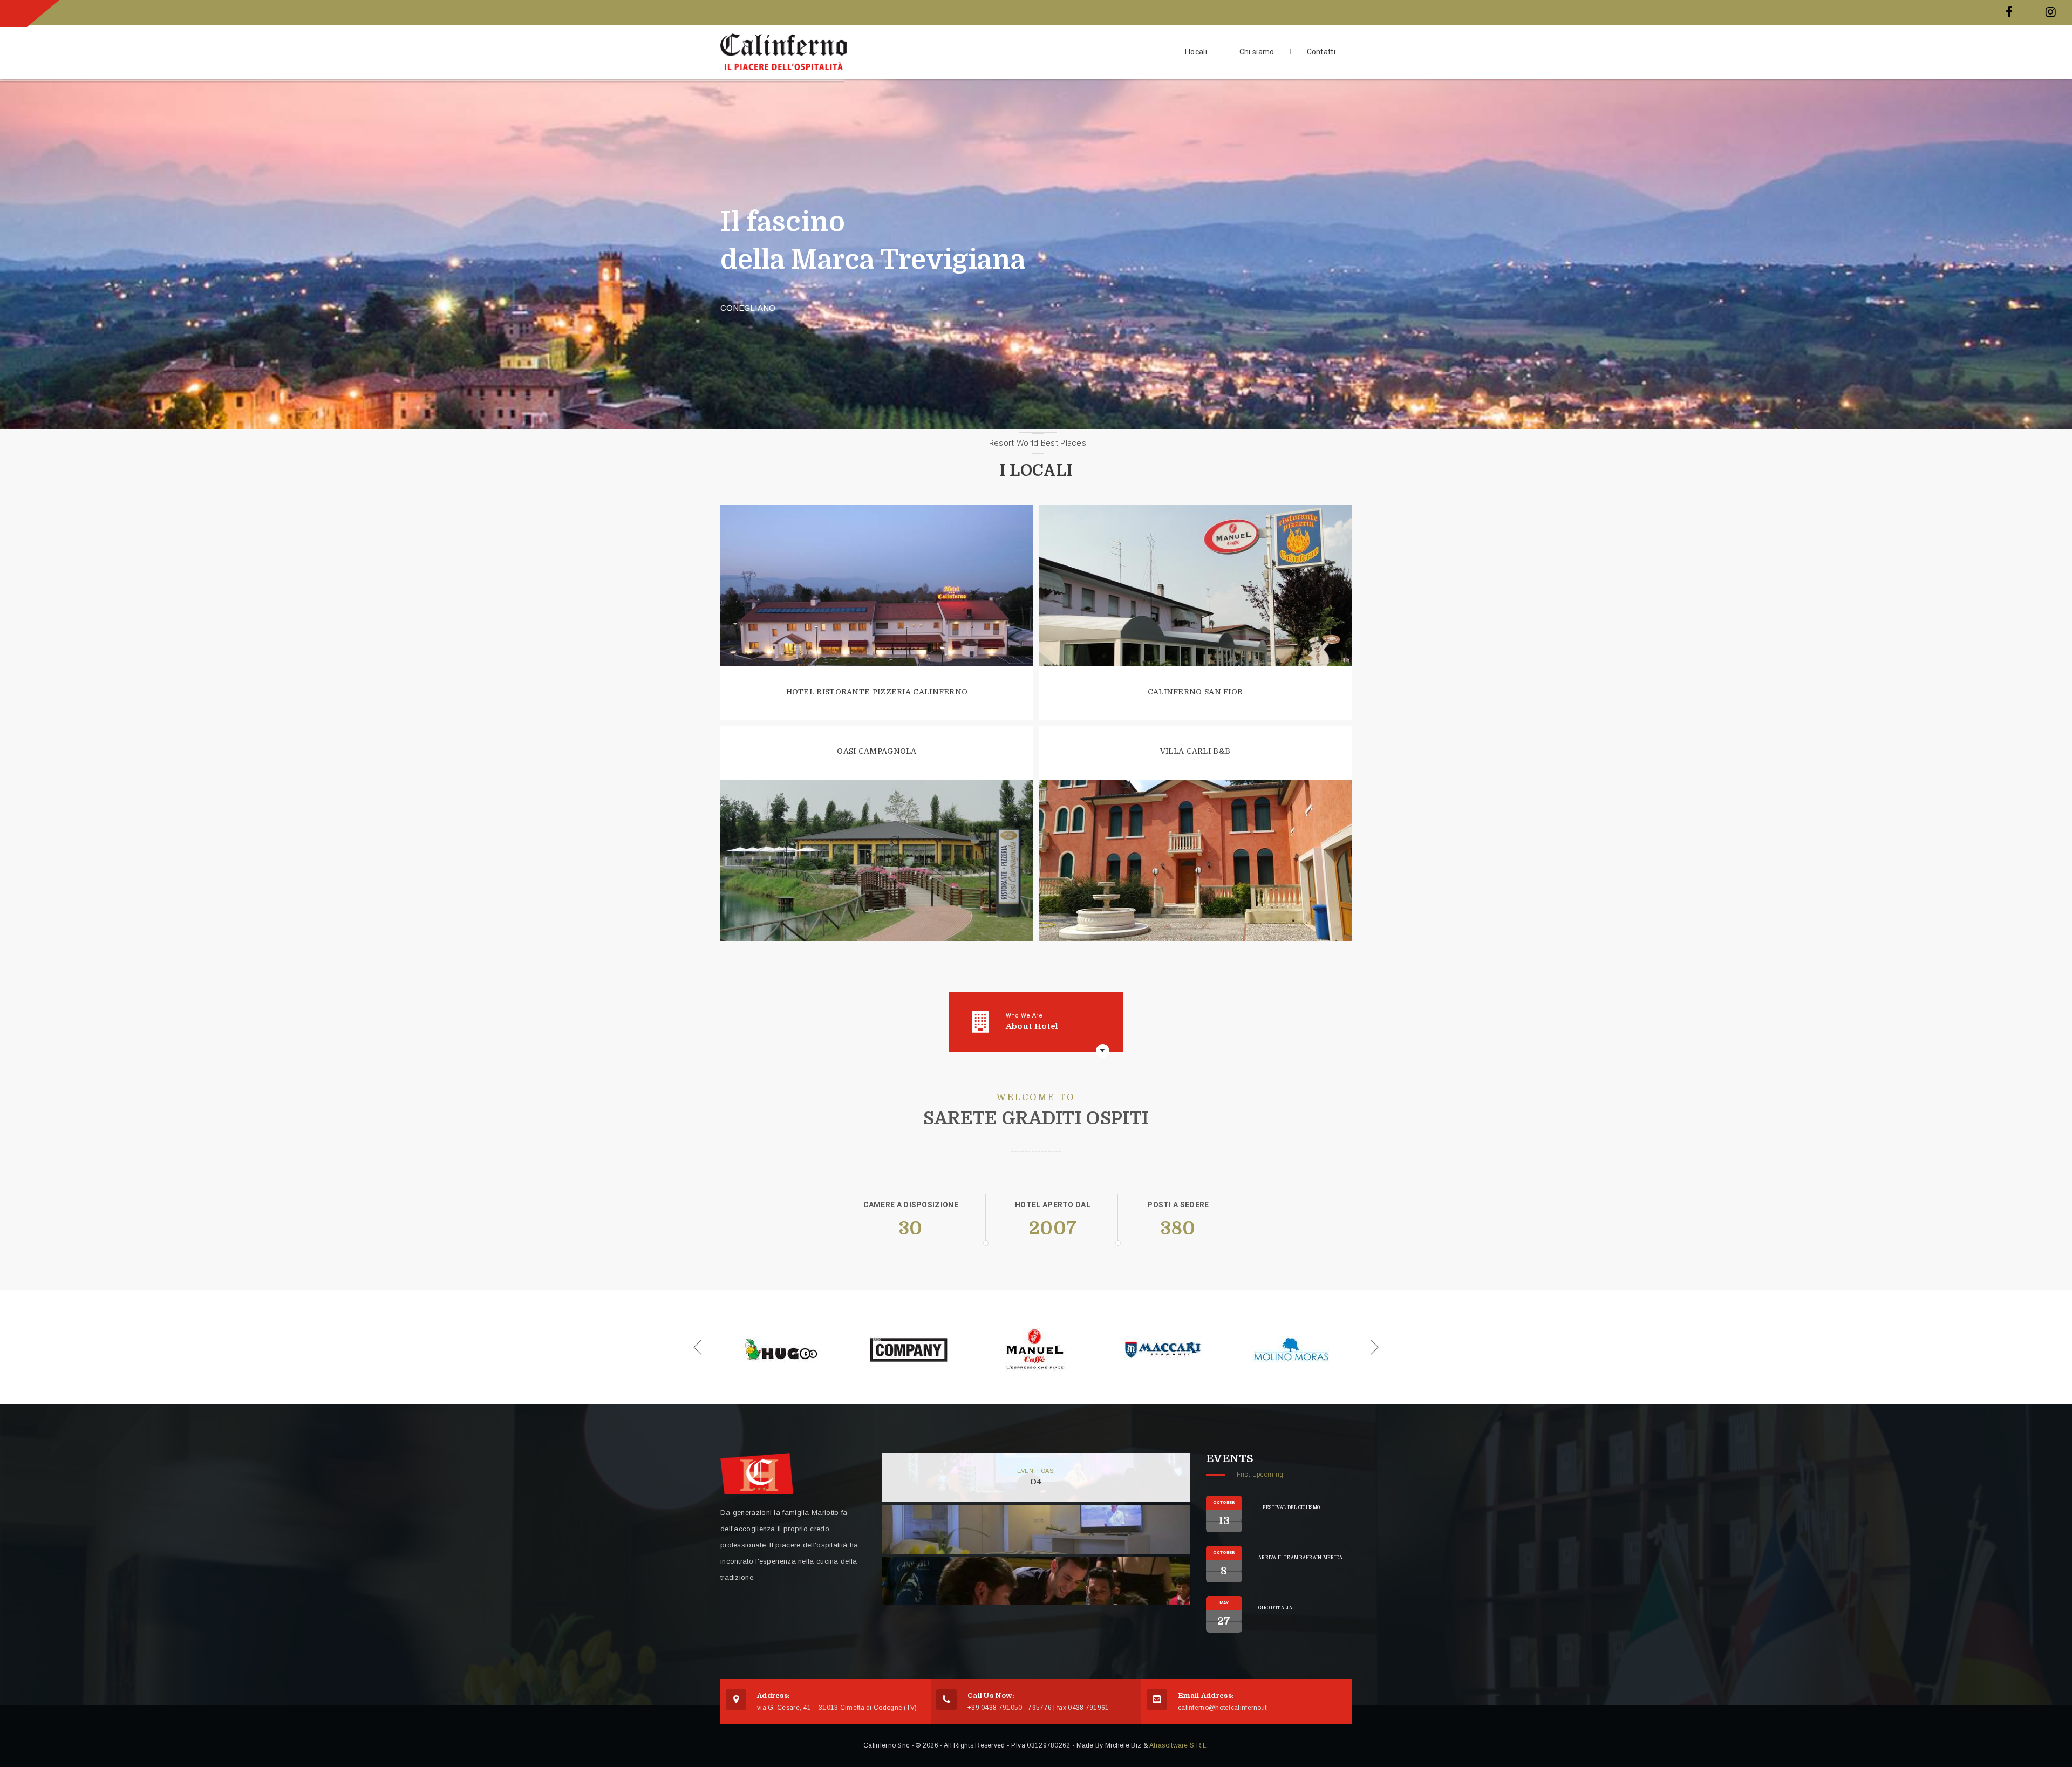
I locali (1196, 52)
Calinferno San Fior (1195, 692)
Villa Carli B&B (1195, 751)
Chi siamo (1257, 52)
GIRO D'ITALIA (1275, 1608)
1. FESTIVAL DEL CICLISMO (1289, 1508)
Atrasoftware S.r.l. (1179, 1745)
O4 (1036, 1482)
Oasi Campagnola (877, 751)
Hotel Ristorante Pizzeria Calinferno (877, 692)
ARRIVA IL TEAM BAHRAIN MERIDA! (1301, 1558)
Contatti (1321, 52)
